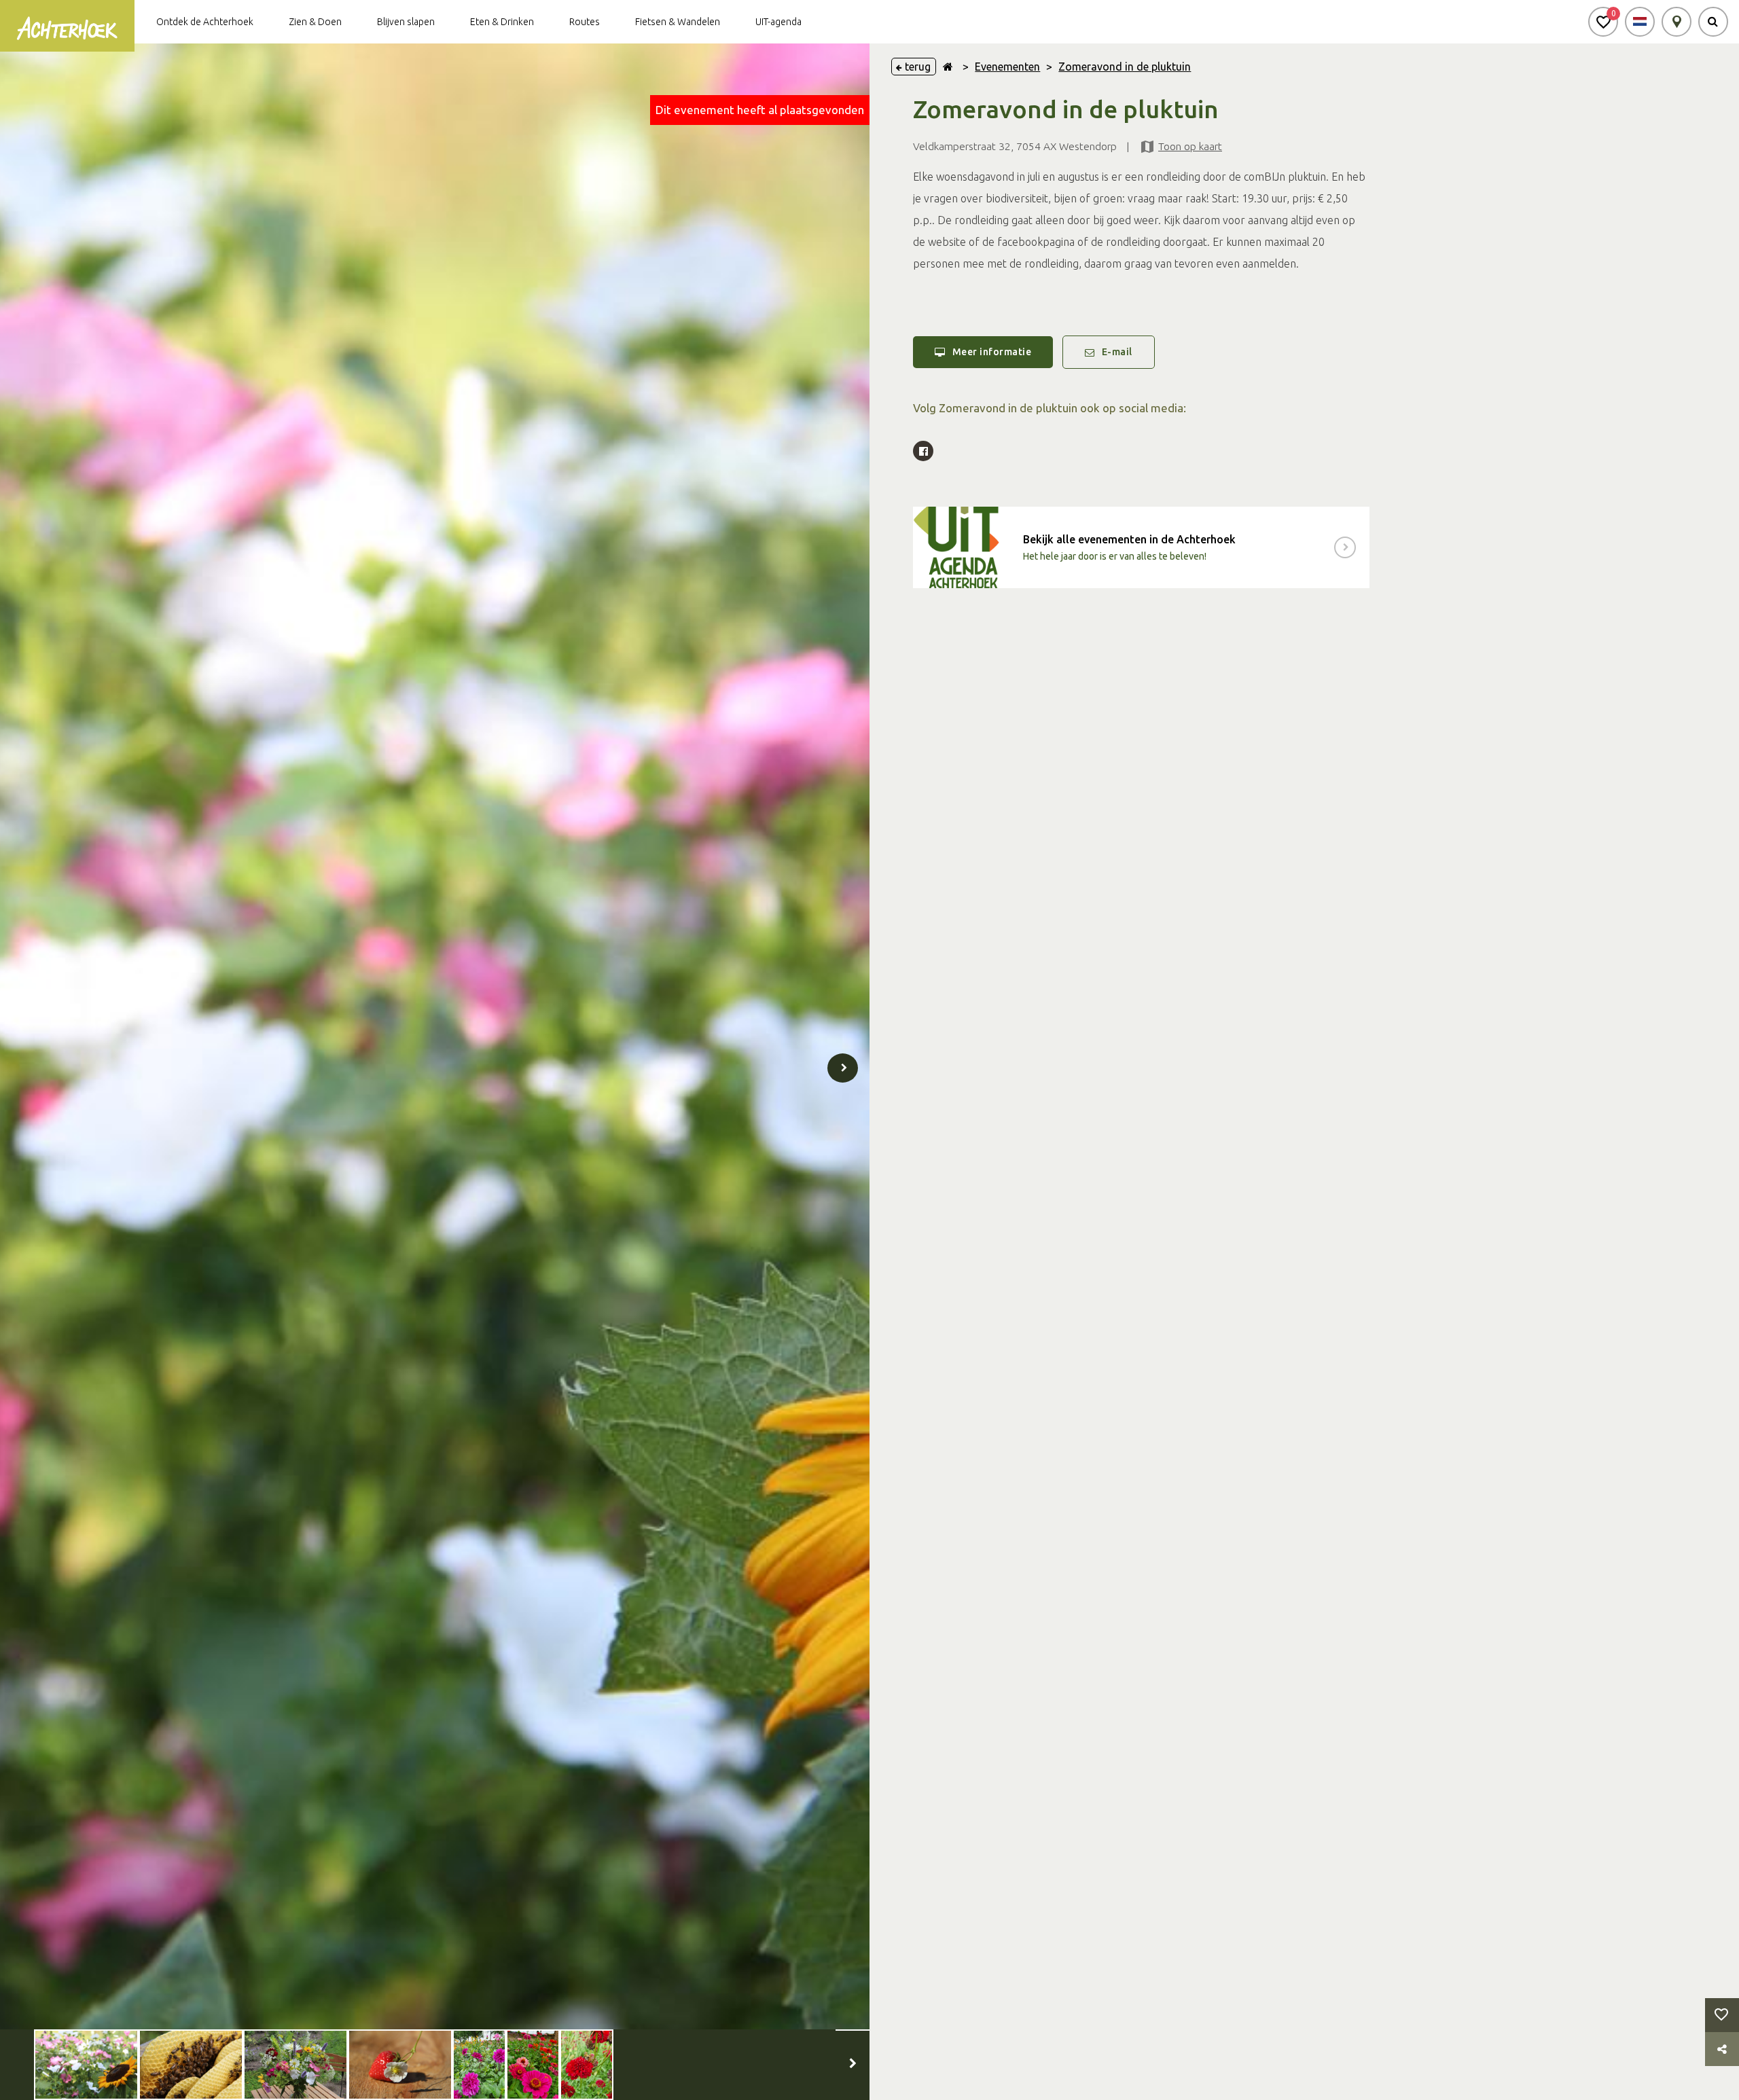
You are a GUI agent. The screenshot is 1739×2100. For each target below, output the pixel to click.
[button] (1603, 22)
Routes (585, 22)
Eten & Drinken (502, 22)
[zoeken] (1713, 22)
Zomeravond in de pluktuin (1125, 67)
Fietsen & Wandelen (678, 22)
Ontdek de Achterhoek (205, 22)
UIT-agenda (778, 22)
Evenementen (1007, 67)
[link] (1141, 547)
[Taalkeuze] (1640, 22)
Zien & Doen (315, 22)
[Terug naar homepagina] (948, 67)
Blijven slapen (406, 22)
